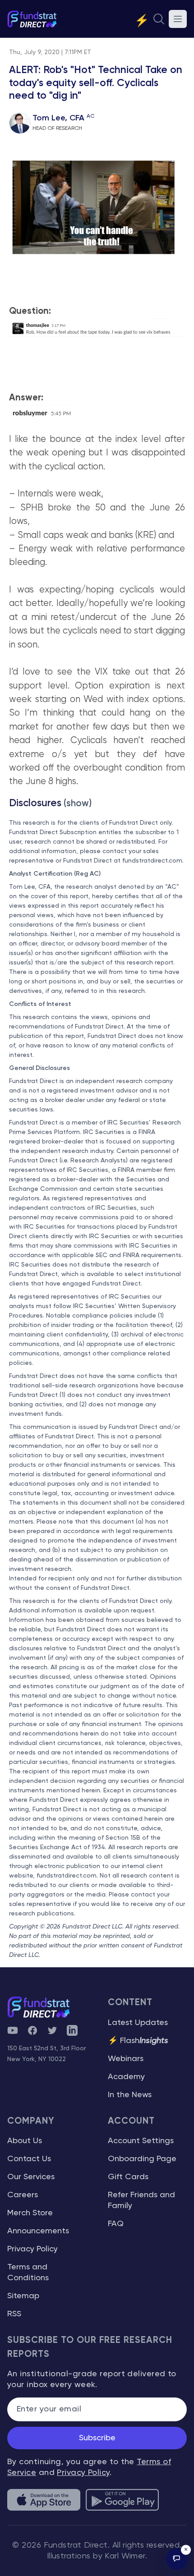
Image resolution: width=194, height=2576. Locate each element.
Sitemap (23, 2296)
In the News (130, 2095)
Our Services (31, 2177)
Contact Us (29, 2159)
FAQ (116, 2224)
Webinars (126, 2059)
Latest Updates (138, 2023)
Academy (126, 2077)
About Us (25, 2141)
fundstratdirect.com (152, 861)
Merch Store (30, 2213)
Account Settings (141, 2141)
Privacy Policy (32, 2249)
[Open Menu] (178, 19)
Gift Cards (128, 2177)
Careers (23, 2195)
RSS (14, 2314)
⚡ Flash (138, 2041)
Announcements (38, 2231)
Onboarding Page (142, 2159)
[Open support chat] (177, 2559)
